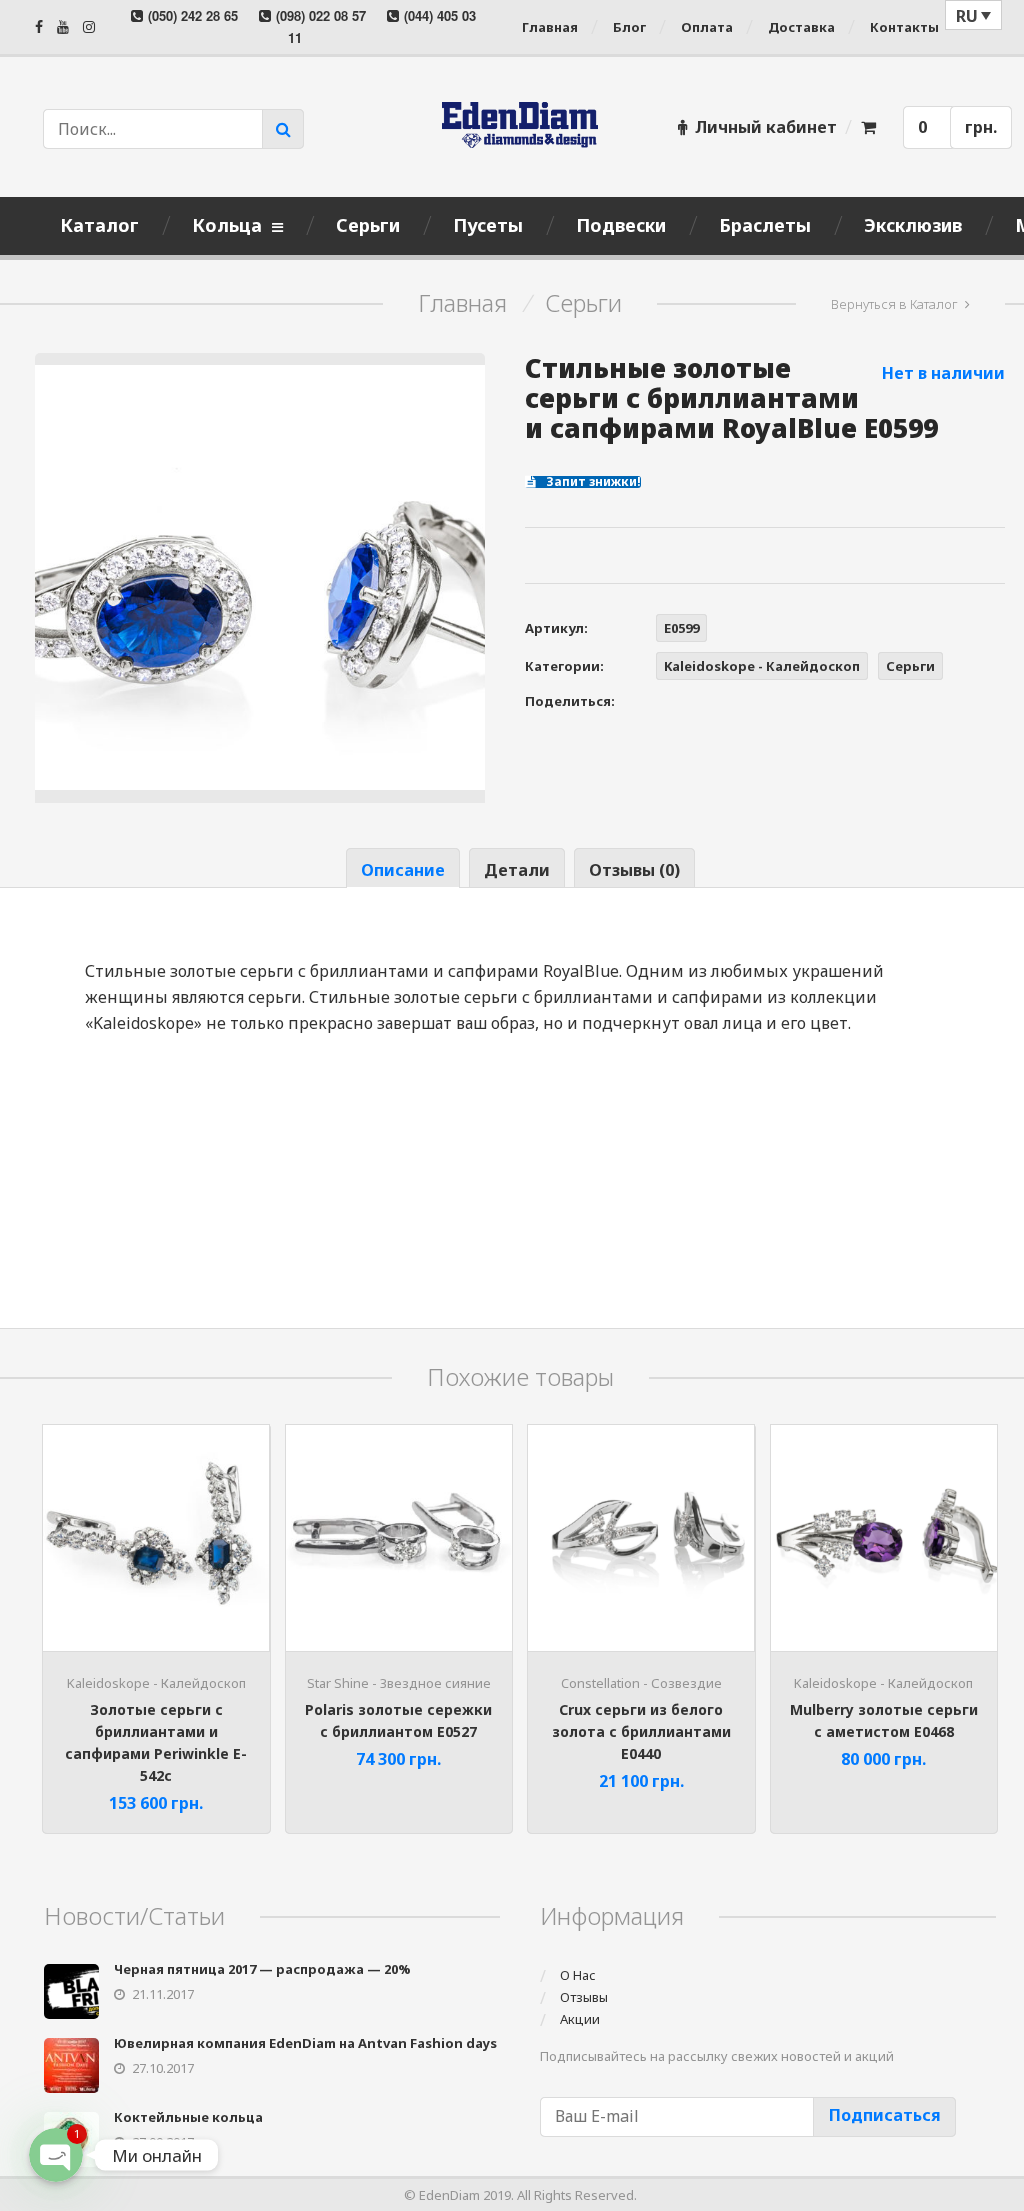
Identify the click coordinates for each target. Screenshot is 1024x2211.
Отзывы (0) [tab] (634, 870)
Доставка (801, 27)
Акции (580, 2019)
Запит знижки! (592, 482)
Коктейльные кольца (188, 2117)
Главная (550, 27)
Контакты (904, 27)
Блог (629, 27)
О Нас (578, 1975)
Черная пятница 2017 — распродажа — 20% (262, 1969)
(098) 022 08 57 (321, 15)
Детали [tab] (517, 870)
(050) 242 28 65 (193, 15)
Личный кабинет (766, 127)
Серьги (583, 303)
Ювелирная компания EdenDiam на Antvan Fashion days (305, 2043)
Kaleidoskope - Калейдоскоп (762, 666)
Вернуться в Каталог (894, 304)
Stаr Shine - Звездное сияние (399, 1683)
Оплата (707, 27)
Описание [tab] (403, 870)
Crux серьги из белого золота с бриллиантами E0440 (641, 1731)
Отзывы (584, 1997)
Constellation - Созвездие (641, 1683)
